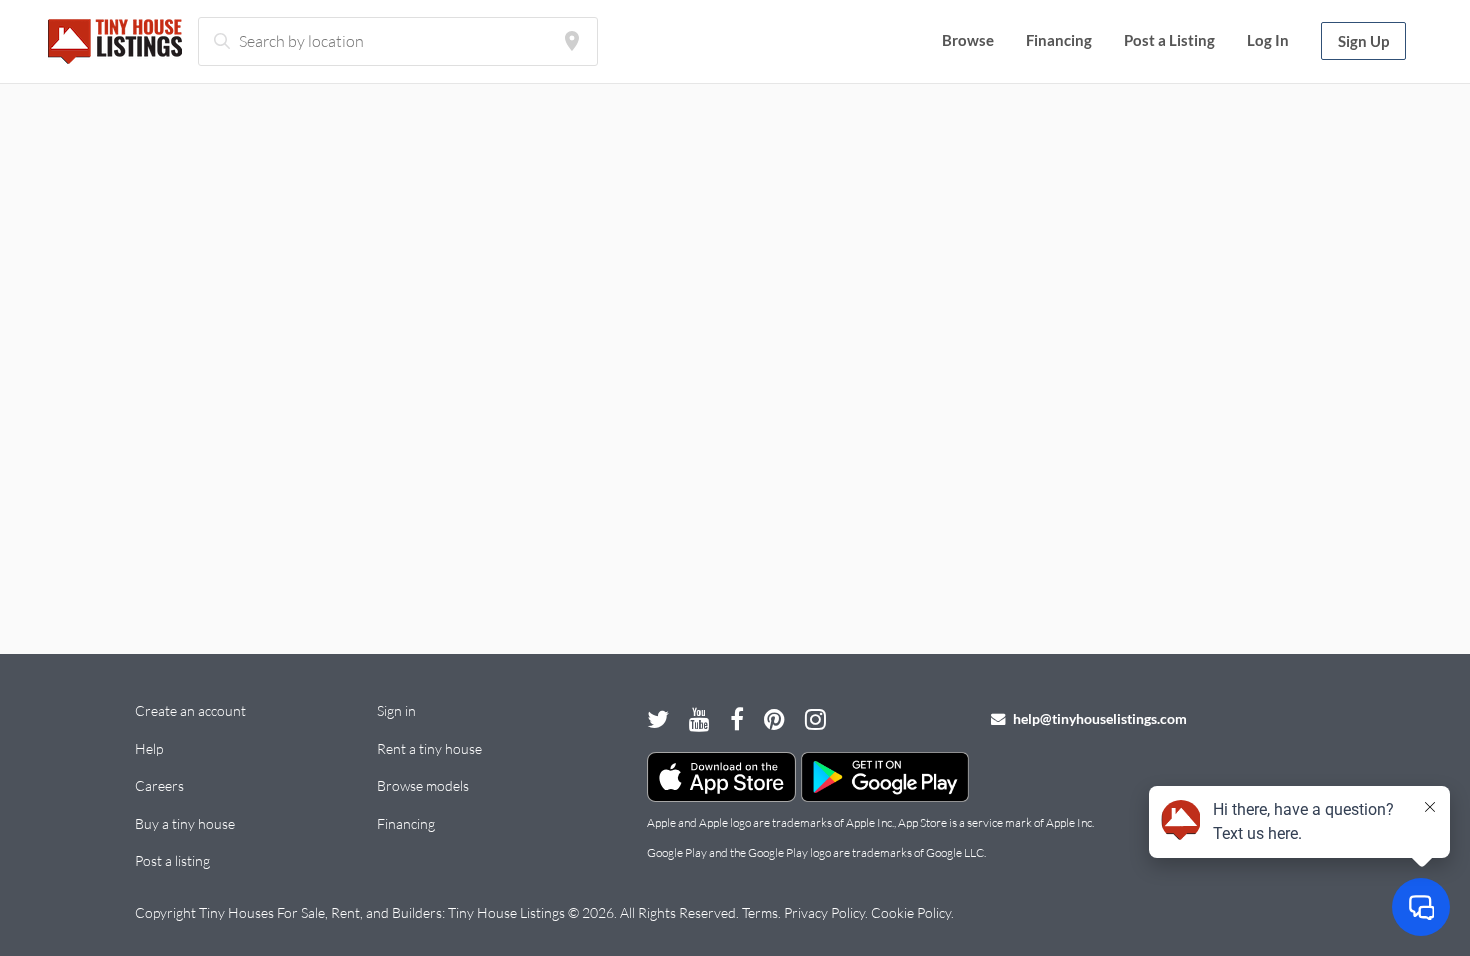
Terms (760, 912)
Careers (159, 785)
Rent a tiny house (429, 748)
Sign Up (1363, 41)
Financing (1059, 40)
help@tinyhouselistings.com (1098, 718)
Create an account (190, 710)
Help (149, 748)
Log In (1268, 40)
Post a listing (172, 860)
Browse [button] (968, 40)
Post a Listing (1169, 40)
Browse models (423, 785)
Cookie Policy (911, 912)
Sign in (396, 710)
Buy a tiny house (185, 823)
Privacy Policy (824, 912)
